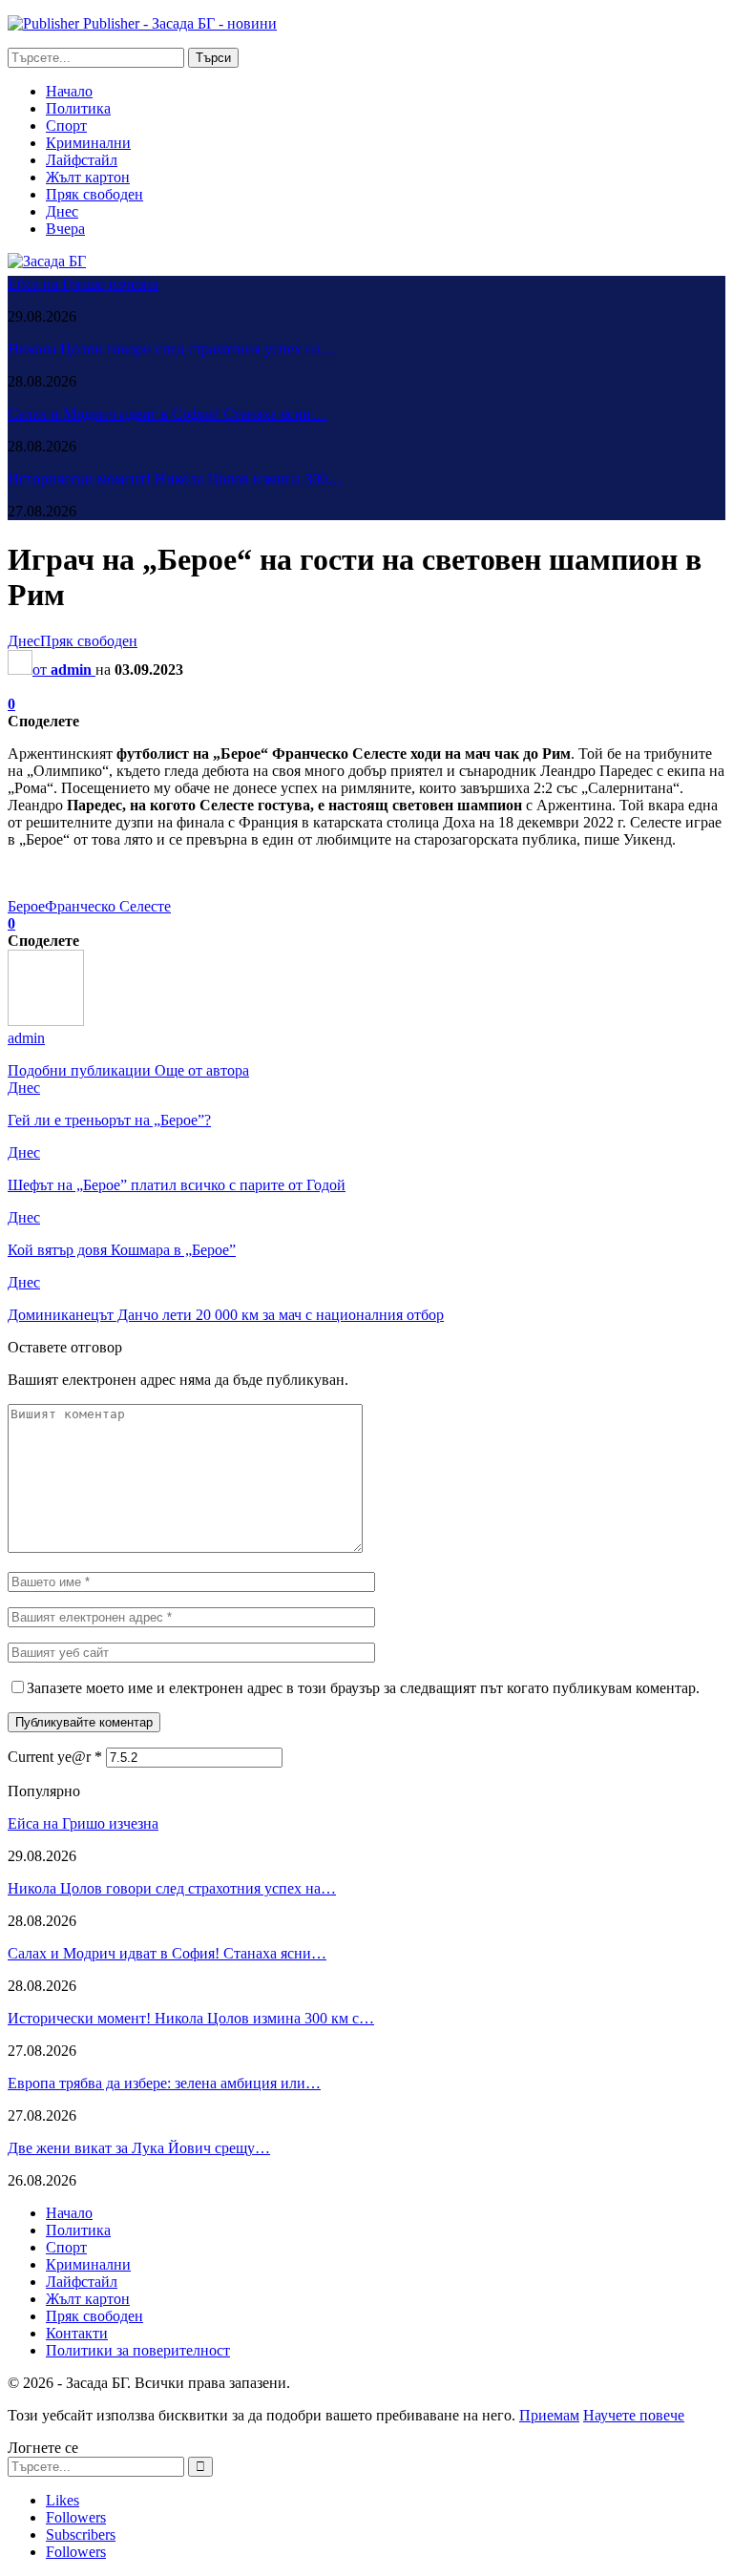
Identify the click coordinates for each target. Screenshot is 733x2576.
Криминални (88, 143)
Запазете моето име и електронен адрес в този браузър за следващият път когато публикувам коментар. (363, 1688)
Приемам (549, 2415)
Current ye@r (55, 1757)
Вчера (65, 229)
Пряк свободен (94, 194)
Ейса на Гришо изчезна (83, 284)
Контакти (77, 2333)
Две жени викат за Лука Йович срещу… (139, 2148)
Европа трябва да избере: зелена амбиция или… (164, 2083)
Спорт (66, 126)
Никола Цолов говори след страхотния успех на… (172, 349)
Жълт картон (88, 177)
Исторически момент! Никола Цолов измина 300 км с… (191, 2018)
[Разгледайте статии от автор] (46, 1021)
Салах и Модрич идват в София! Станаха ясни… (167, 414)
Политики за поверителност (138, 2350)
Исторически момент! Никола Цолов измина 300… (175, 479)
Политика (78, 108)
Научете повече (634, 2415)
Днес (62, 211)
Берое (26, 906)
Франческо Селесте (108, 906)
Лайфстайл (82, 160)
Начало (69, 91)
